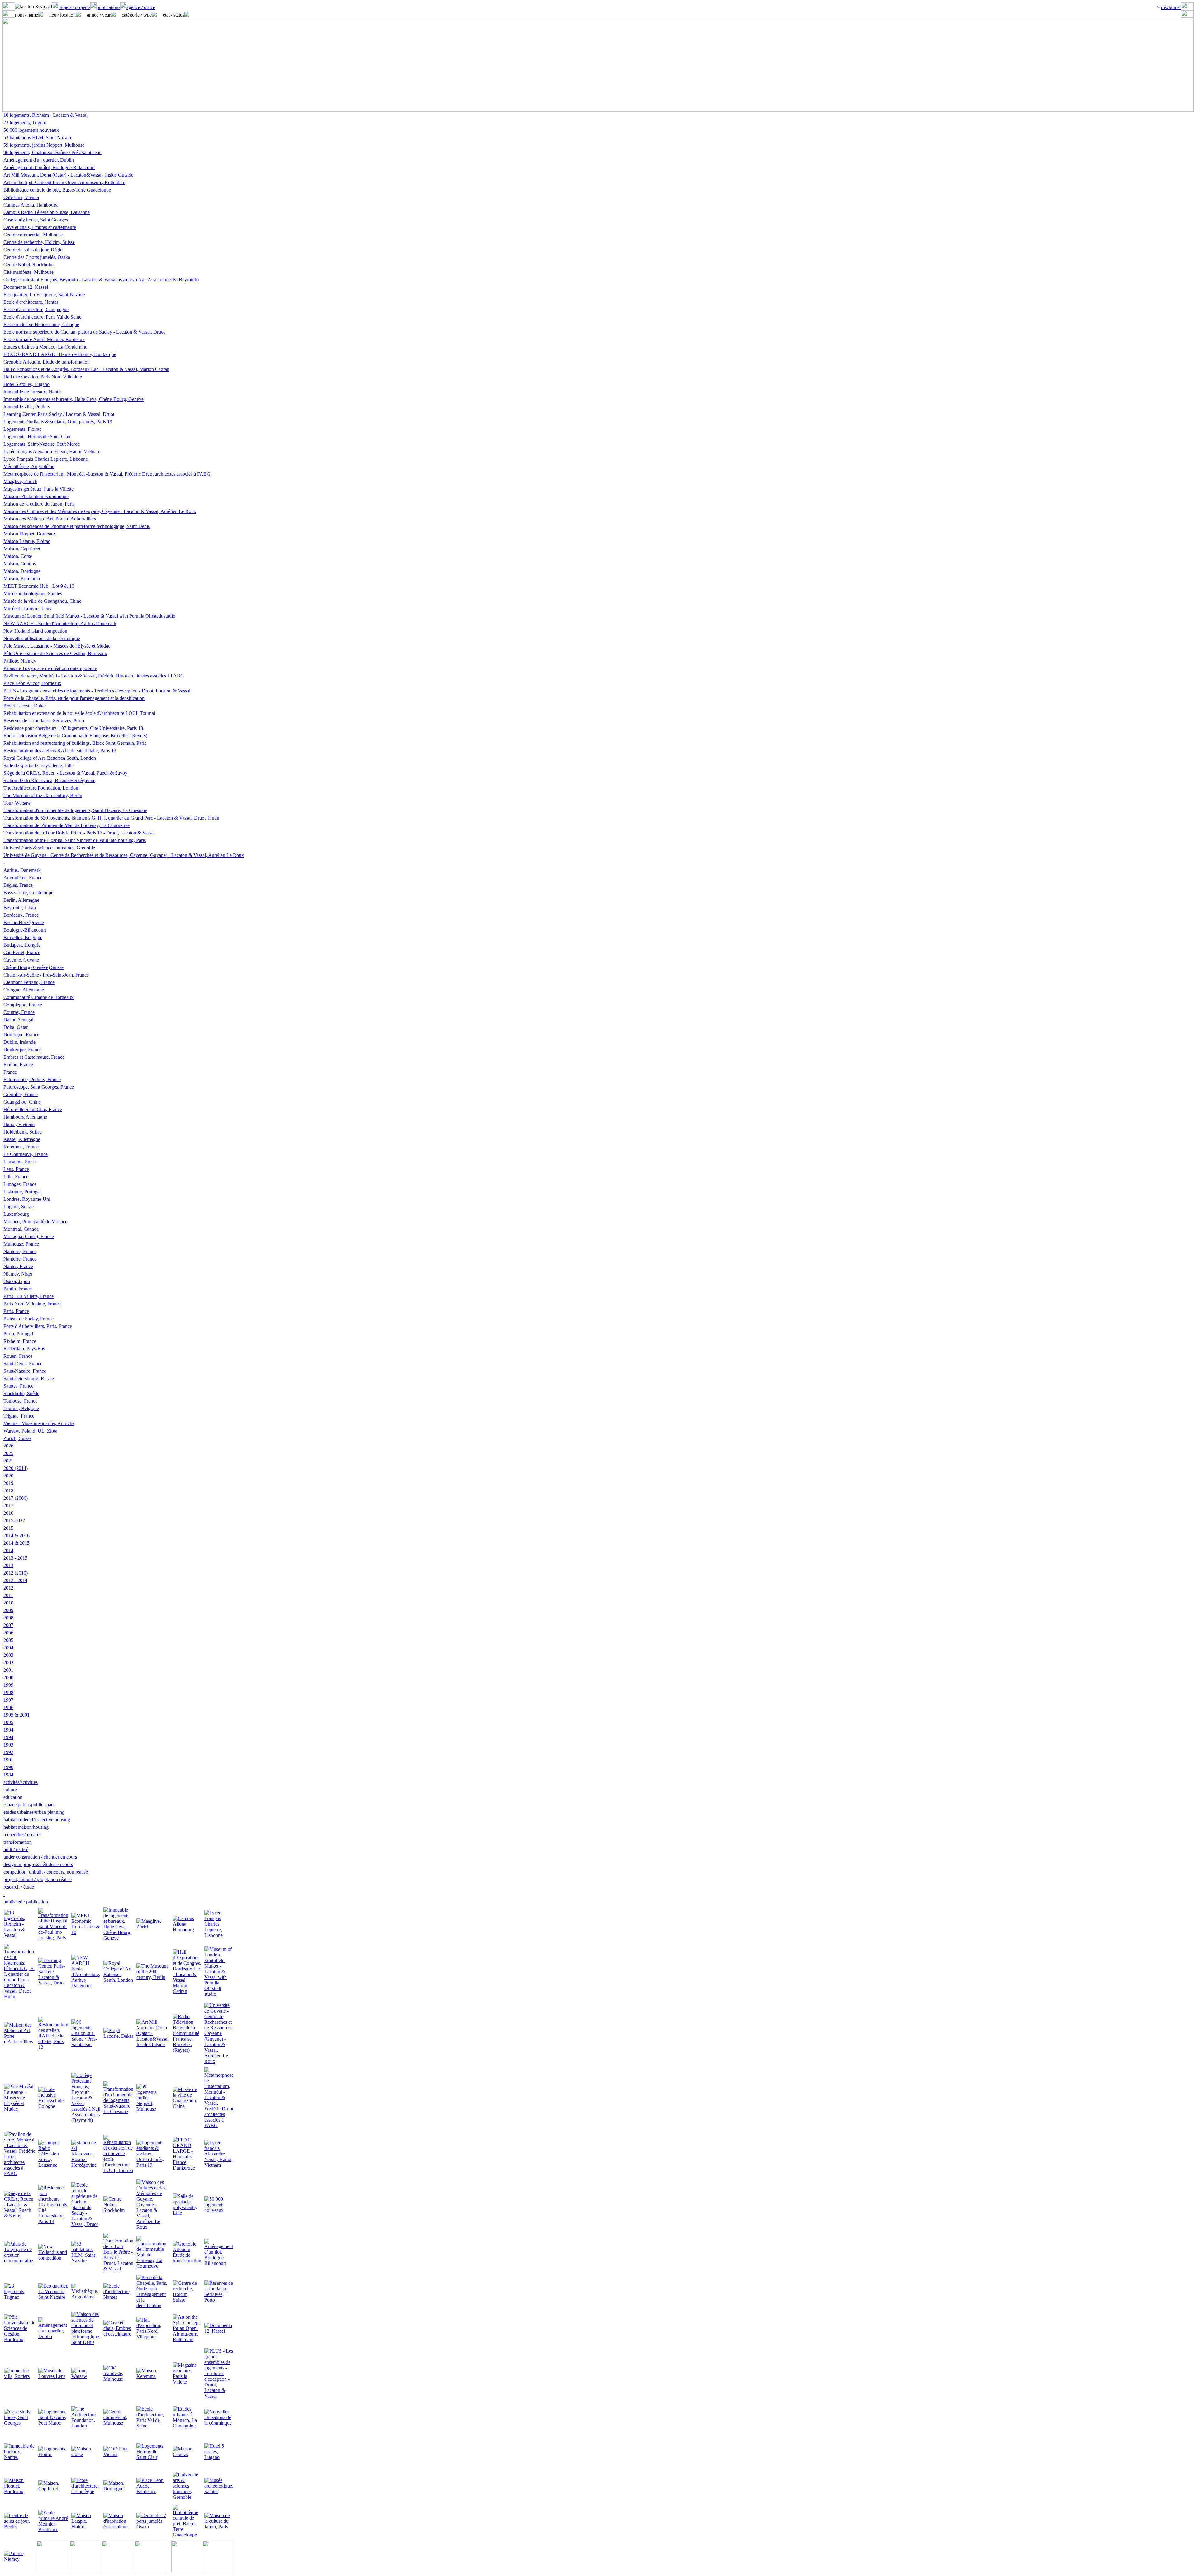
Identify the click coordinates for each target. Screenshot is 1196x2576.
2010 (8, 1603)
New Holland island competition (35, 631)
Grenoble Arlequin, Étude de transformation (47, 362)
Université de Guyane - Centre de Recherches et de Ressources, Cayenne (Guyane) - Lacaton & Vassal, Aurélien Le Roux (124, 855)
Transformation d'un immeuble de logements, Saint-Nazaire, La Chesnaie (75, 810)
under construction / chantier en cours (40, 1857)
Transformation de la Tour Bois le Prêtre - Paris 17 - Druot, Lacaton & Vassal (79, 833)
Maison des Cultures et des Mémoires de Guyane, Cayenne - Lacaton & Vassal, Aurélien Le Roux (100, 511)
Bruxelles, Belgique (23, 937)
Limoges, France (20, 1184)
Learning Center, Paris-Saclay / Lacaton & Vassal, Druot (59, 414)
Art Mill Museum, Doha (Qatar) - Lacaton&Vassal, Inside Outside (68, 175)
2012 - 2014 (15, 1580)
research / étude (19, 1887)
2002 (8, 1663)
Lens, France (16, 1169)
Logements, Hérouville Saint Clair (37, 437)
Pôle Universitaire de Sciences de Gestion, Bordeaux (55, 653)
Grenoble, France (21, 1094)
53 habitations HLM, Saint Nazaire (38, 138)
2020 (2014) (16, 1468)
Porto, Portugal (18, 1334)
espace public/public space (29, 1805)
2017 (8, 1506)
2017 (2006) (16, 1498)
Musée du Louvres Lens (27, 608)
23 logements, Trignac (25, 123)
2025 (8, 1453)
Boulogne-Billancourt (25, 930)
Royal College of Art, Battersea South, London (50, 758)
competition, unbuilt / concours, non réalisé (46, 1872)
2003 (8, 1655)
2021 (8, 1461)
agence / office (141, 7)
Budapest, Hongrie (22, 945)
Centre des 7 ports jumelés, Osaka (37, 257)
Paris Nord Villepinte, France (32, 1304)
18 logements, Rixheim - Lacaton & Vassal (45, 115)
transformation (18, 1842)
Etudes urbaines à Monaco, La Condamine (45, 347)
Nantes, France (18, 1266)
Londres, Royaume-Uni (27, 1199)
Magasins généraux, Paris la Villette (38, 489)
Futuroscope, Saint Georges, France (39, 1087)
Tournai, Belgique (21, 1408)
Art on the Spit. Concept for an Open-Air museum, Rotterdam (64, 182)
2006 (8, 1633)
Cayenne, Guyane (21, 960)
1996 (8, 1707)
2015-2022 (14, 1521)
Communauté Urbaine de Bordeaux (38, 997)
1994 (8, 1730)
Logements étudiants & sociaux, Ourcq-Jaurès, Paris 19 (58, 422)
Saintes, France (18, 1386)
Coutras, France (19, 1012)
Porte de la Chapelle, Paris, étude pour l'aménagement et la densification (74, 698)
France (10, 1072)
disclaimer (1171, 7)
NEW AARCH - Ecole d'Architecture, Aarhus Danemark (60, 623)
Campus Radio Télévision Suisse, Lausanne (47, 212)
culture (10, 1790)
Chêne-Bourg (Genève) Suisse (33, 967)
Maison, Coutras (20, 564)
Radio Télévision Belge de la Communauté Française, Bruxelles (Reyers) (75, 736)
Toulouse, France (20, 1401)
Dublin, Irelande (19, 1042)
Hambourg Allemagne (25, 1117)
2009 (8, 1610)
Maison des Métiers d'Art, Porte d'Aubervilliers (50, 519)
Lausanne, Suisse (20, 1162)
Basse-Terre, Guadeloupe (28, 893)
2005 (8, 1640)
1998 (8, 1692)
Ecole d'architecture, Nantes (31, 302)
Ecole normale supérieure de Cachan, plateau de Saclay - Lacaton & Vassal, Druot (84, 332)
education (13, 1797)
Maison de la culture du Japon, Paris (39, 504)
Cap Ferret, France (22, 952)
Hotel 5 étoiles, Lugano (26, 384)
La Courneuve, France (26, 1154)
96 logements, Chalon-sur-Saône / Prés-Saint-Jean (52, 152)
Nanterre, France (20, 1251)
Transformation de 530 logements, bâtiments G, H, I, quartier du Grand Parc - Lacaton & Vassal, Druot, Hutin (111, 818)
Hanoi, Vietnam (19, 1124)
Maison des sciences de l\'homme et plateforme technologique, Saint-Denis (77, 526)
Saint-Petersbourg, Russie (29, 1378)
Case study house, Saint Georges (36, 220)
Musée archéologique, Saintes (33, 594)
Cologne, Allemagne (24, 990)
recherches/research (23, 1835)
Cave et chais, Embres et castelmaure (40, 227)
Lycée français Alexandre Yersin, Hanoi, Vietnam (52, 452)
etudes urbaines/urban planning (34, 1812)
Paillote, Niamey (20, 661)
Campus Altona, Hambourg (31, 205)
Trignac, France (19, 1416)
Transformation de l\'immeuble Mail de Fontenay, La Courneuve (66, 825)
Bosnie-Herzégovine (24, 922)
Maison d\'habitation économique (36, 496)
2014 (8, 1550)
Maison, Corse (18, 556)
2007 (8, 1625)
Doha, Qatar (16, 1027)
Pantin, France (18, 1289)
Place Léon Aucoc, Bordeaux (32, 683)
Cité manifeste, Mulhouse (28, 272)
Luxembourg (16, 1214)
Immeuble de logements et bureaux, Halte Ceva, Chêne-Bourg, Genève (74, 399)
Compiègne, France (23, 1005)
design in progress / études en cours (38, 1864)
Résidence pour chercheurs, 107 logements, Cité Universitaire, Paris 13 (73, 728)
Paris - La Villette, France (28, 1296)
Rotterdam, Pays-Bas (24, 1349)
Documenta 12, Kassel (26, 287)
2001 (8, 1670)
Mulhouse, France (21, 1244)
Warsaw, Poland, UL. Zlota (30, 1431)
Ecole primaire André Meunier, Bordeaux (44, 339)
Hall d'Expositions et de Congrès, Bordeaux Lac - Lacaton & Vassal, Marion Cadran (86, 369)
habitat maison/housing (26, 1827)
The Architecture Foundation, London (41, 788)
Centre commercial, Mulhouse (33, 235)
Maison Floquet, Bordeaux (30, 534)
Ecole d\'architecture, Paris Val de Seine (42, 317)
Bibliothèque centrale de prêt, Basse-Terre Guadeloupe (57, 190)
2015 (8, 1528)
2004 (8, 1648)
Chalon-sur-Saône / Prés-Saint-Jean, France (46, 975)
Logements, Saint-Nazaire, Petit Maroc (42, 444)
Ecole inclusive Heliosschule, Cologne (41, 324)
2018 (8, 1491)
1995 (8, 1722)
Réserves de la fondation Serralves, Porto (44, 721)
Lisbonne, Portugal (22, 1192)
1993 (8, 1745)
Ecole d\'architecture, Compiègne (36, 309)
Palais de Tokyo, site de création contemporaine (50, 668)
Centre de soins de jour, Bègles (34, 250)
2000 (8, 1678)
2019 (8, 1483)
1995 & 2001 (17, 1715)
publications (108, 7)
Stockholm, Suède (21, 1393)
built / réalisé (16, 1849)
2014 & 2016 (17, 1535)
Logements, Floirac (22, 429)
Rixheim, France (20, 1341)
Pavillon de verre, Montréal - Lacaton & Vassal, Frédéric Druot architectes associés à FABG (94, 676)
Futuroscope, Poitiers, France (32, 1079)
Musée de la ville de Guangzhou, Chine (42, 601)
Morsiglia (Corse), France (29, 1236)
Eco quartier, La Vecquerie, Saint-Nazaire (44, 295)
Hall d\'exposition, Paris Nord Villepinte (43, 377)
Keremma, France (21, 1147)
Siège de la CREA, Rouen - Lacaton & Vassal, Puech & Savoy (65, 773)
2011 (8, 1595)
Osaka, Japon (17, 1281)
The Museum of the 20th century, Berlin (43, 795)
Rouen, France (18, 1356)
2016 (8, 1513)
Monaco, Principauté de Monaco (36, 1221)
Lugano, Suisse (19, 1207)
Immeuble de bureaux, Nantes (33, 392)
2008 (8, 1618)
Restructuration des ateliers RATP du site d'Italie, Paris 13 (60, 751)
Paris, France (16, 1311)
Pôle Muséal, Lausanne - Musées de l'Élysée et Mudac (57, 646)
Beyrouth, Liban (20, 908)
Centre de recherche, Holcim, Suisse (39, 242)
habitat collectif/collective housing (37, 1820)
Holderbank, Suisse (23, 1132)
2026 (8, 1446)
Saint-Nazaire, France (25, 1371)
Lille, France (16, 1177)
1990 (8, 1767)
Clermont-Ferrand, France (29, 982)
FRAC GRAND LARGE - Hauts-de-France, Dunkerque (60, 354)
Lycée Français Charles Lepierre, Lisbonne (46, 459)
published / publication (26, 1902)
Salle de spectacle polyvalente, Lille (38, 765)
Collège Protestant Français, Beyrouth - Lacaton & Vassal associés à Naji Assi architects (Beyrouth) (101, 280)
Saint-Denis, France (23, 1364)
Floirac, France (18, 1065)
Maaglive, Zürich (20, 481)
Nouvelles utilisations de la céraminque (42, 638)
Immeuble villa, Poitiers (27, 407)
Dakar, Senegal (18, 1020)
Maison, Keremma (22, 579)
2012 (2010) (16, 1573)
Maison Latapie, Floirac (27, 541)
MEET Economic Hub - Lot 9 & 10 (39, 586)
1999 (8, 1685)
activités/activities (21, 1782)
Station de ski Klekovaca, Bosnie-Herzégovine (49, 780)
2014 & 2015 (17, 1543)
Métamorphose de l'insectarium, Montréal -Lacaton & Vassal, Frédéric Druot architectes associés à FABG (107, 474)
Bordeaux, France (21, 915)
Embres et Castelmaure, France (34, 1057)
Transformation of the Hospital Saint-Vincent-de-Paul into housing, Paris (75, 840)
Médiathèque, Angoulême (29, 466)
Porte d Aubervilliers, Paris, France (38, 1326)
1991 (8, 1760)
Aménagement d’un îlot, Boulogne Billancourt (49, 167)
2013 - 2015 (15, 1558)
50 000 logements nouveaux (31, 130)
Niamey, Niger (18, 1274)
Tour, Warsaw (17, 803)
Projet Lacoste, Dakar (25, 706)
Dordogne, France (21, 1035)
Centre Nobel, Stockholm (28, 265)
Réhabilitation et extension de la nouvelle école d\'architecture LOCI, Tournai (79, 713)
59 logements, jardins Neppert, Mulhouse (44, 145)
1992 (8, 1752)
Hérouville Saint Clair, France (33, 1109)
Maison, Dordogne (22, 571)
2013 (8, 1565)
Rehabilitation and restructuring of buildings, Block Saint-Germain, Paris (75, 743)
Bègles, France (18, 885)
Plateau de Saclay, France (28, 1319)
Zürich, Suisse (17, 1438)
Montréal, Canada (21, 1229)
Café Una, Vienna (21, 197)
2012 (8, 1588)
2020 (8, 1476)
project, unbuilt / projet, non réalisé (38, 1879)
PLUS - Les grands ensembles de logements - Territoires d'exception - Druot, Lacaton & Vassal (97, 691)
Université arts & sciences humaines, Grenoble (49, 848)
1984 (8, 1775)
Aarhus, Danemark (22, 870)
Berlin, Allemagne (21, 900)
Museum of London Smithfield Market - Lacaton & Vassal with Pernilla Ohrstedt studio (89, 616)
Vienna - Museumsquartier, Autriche (39, 1423)
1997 (8, 1700)
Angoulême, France (23, 878)
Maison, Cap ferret (22, 549)
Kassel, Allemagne (22, 1139)
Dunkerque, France (22, 1050)
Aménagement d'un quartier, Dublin (39, 160)
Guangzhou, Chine (22, 1102)
